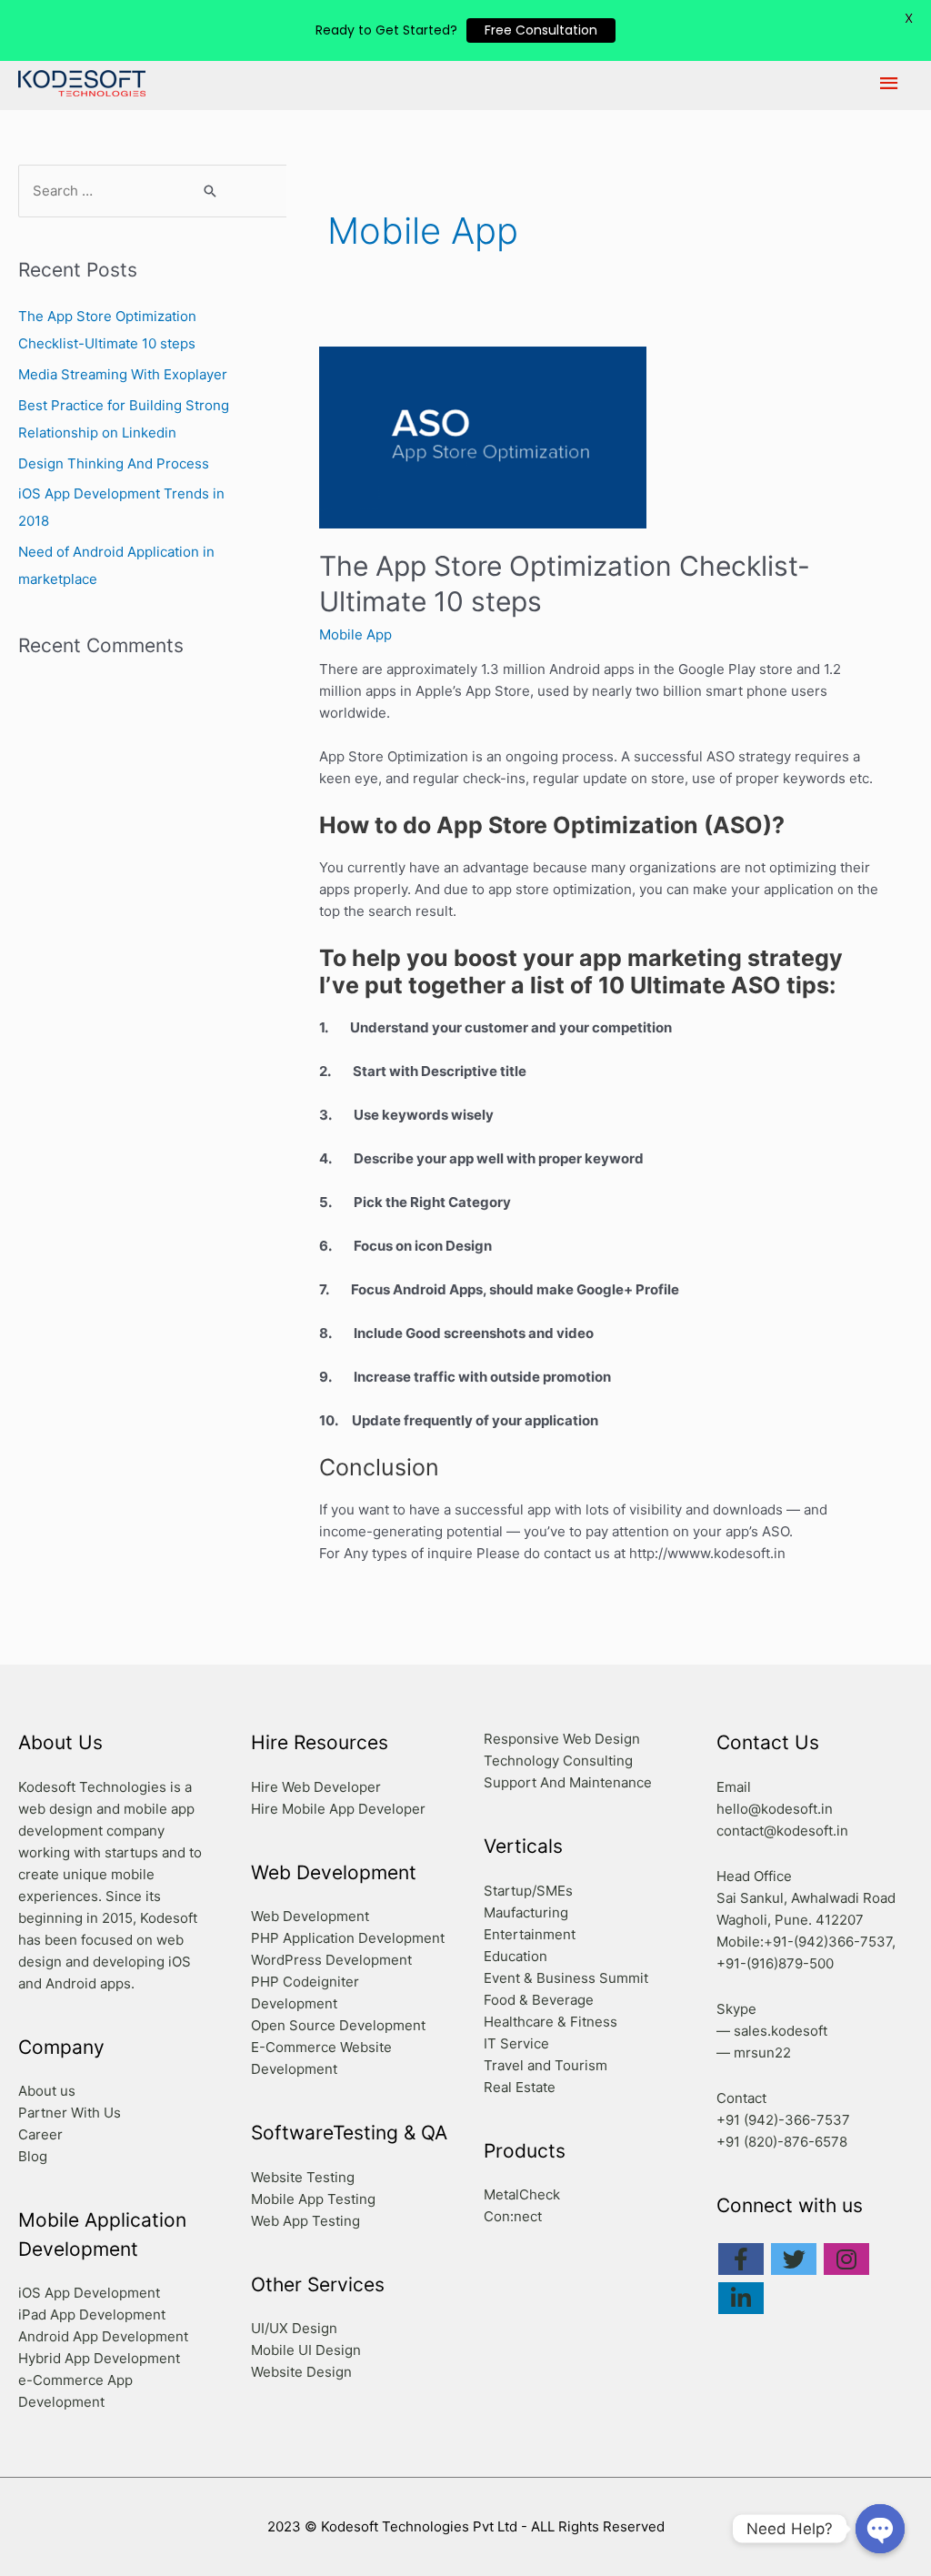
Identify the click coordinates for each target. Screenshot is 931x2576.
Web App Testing (305, 2221)
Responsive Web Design (562, 1739)
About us (47, 2091)
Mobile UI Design (306, 2350)
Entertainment (530, 1934)
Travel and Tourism (546, 2065)
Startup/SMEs (528, 1891)
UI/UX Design (294, 2328)
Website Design (301, 2372)
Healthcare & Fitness (551, 2022)
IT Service (516, 2043)
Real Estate (520, 2087)
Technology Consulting (558, 1761)
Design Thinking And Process (114, 463)
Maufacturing (526, 1912)
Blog (33, 2156)
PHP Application (303, 1938)
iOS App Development (89, 2293)
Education (516, 1956)
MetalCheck (522, 2194)
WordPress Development (331, 1960)
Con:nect (513, 2216)
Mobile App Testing (313, 2199)
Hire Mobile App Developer (338, 1809)
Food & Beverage (539, 2000)
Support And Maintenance (568, 1782)
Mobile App (355, 634)
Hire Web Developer (316, 1787)
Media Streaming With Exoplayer (123, 374)
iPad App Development (92, 2314)
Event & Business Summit (566, 1978)
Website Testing (303, 2177)
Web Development (310, 1916)
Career (40, 2134)
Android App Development (103, 2336)
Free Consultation (541, 30)
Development (401, 1938)
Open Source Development (338, 2025)
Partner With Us (70, 2113)
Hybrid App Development (99, 2358)
